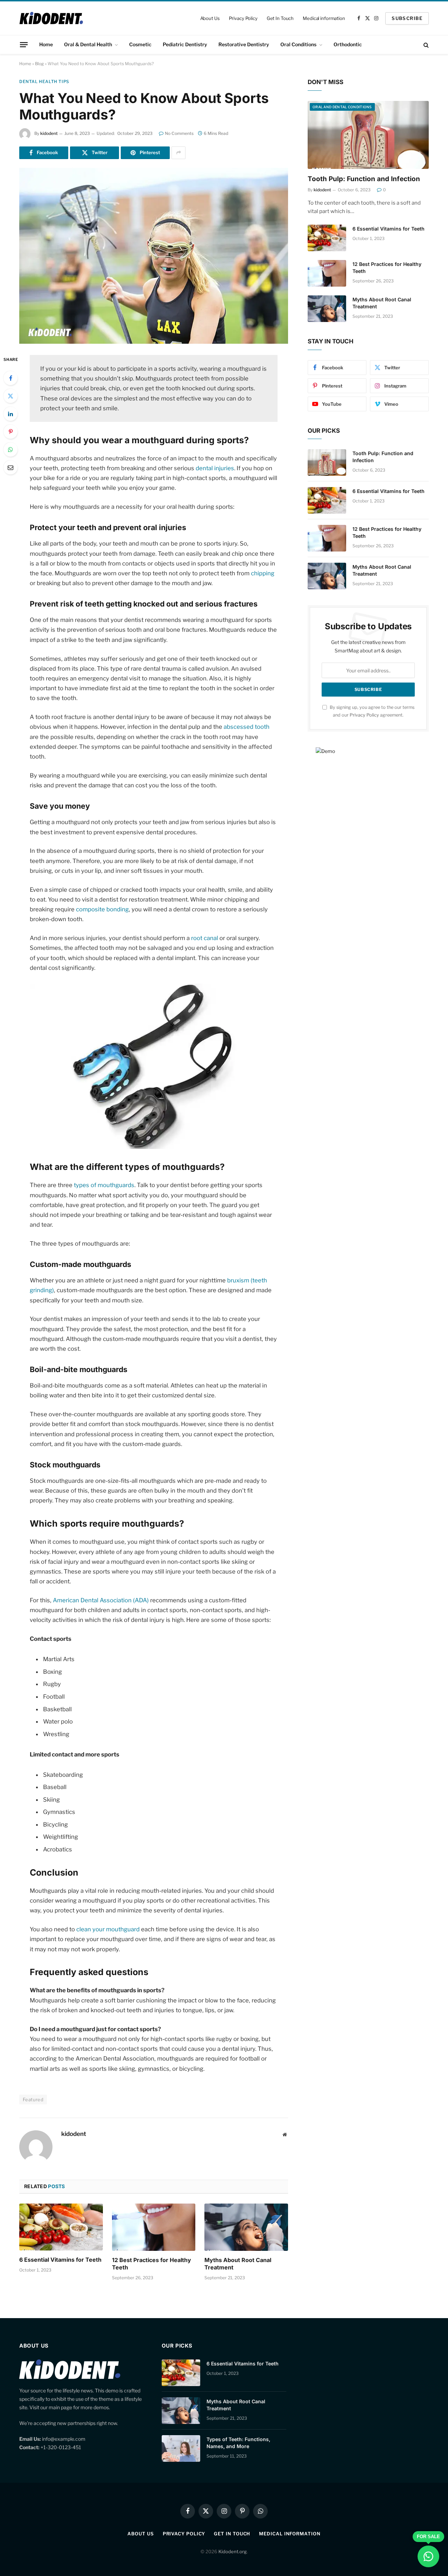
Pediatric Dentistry (185, 44)
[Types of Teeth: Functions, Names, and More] (181, 2448)
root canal (205, 938)
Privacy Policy (243, 18)
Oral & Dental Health (88, 44)
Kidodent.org (233, 2551)
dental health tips (44, 81)
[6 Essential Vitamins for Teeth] (61, 2227)
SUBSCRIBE (407, 18)
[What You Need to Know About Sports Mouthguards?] (154, 256)
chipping (263, 573)
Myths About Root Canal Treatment (238, 2264)
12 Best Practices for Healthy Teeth (152, 2264)
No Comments (179, 133)
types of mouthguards (104, 1185)
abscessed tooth (247, 727)
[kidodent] (51, 18)
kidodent (49, 133)
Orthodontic (348, 44)
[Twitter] (10, 396)
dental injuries (215, 468)
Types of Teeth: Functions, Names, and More (238, 2443)
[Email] (10, 467)
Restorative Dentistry (244, 44)
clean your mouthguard (108, 1929)
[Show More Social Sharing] (178, 153)
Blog (39, 64)
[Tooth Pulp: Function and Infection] (368, 135)
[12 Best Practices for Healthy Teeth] (154, 2227)
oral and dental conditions (342, 107)
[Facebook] (10, 378)
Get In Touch (280, 18)
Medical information (324, 18)
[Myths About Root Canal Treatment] (246, 2227)
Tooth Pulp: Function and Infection (364, 179)
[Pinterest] (10, 432)
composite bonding (102, 909)
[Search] (425, 45)
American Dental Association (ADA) (101, 1600)
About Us (210, 18)
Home (46, 44)
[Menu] (24, 44)
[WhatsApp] (10, 450)
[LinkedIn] (10, 414)
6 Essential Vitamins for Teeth (60, 2260)
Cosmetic (140, 44)
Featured (33, 2099)
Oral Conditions (298, 44)
